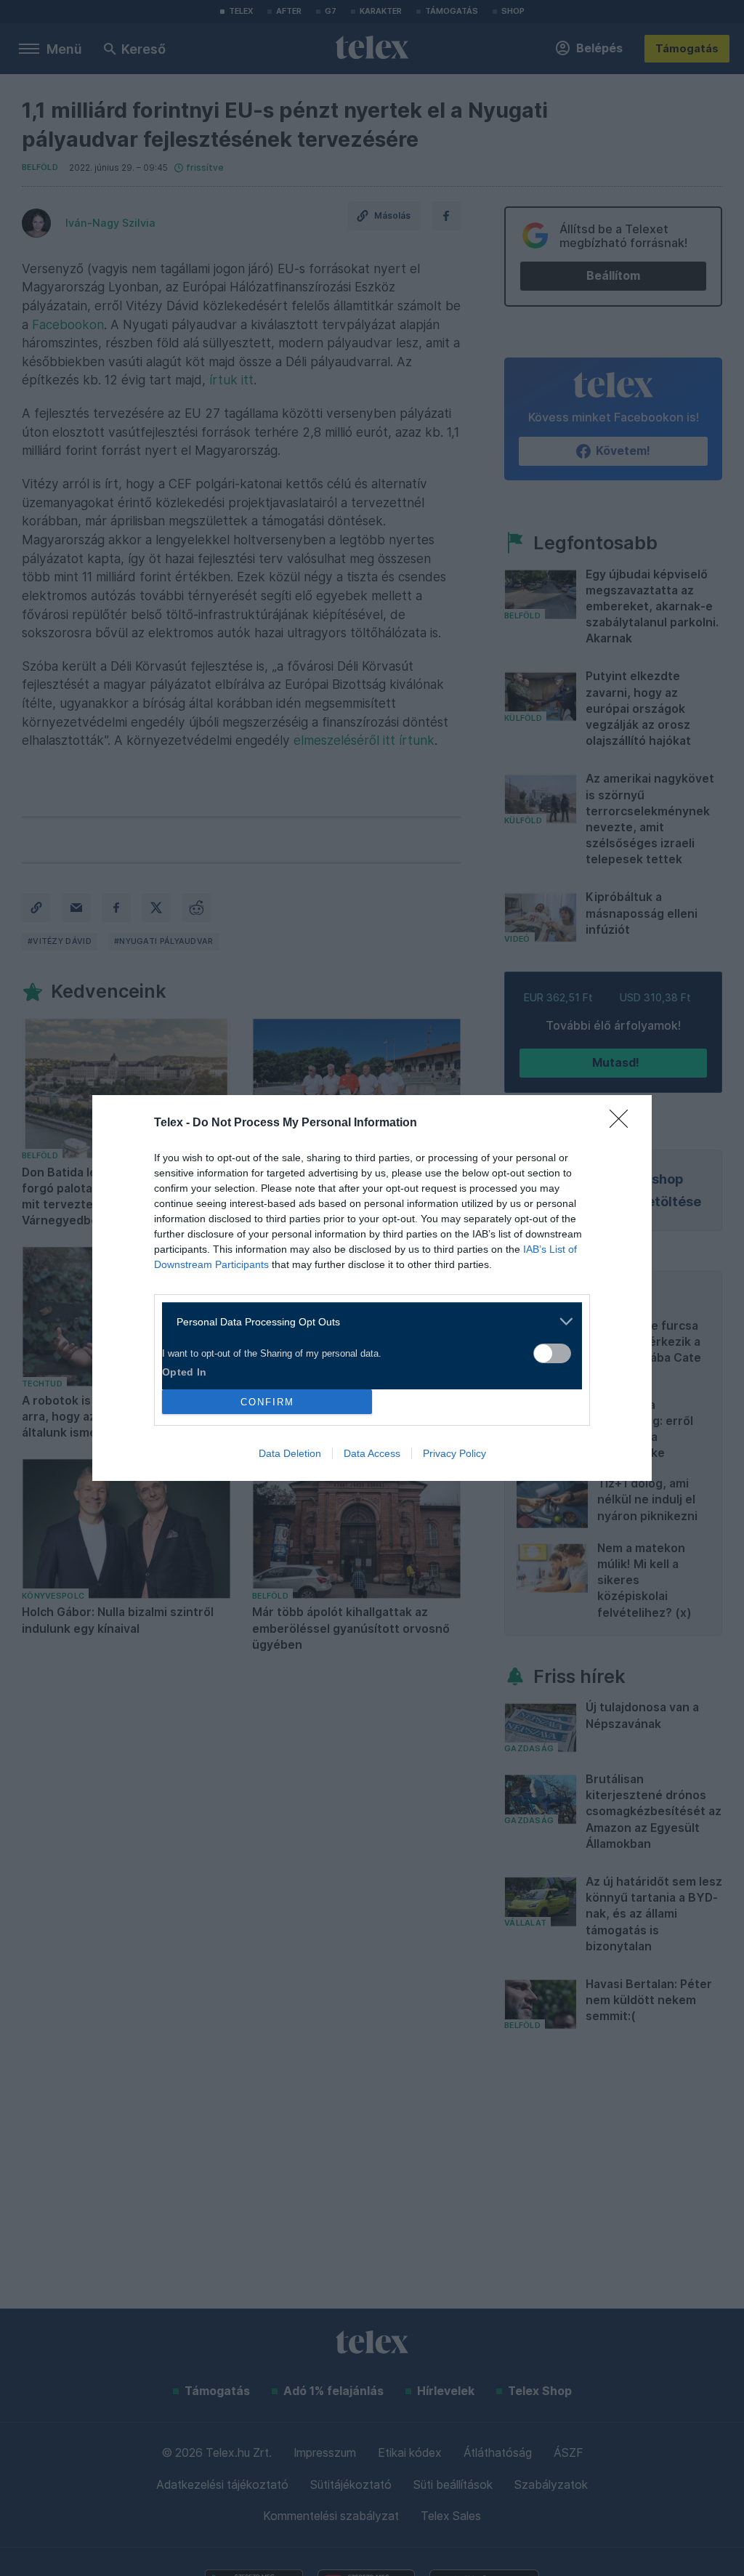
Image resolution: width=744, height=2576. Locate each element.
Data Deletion (290, 1453)
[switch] (552, 1353)
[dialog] (372, 1288)
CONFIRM (267, 1402)
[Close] (623, 1123)
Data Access (372, 1453)
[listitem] (367, 1321)
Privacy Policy (454, 1453)
